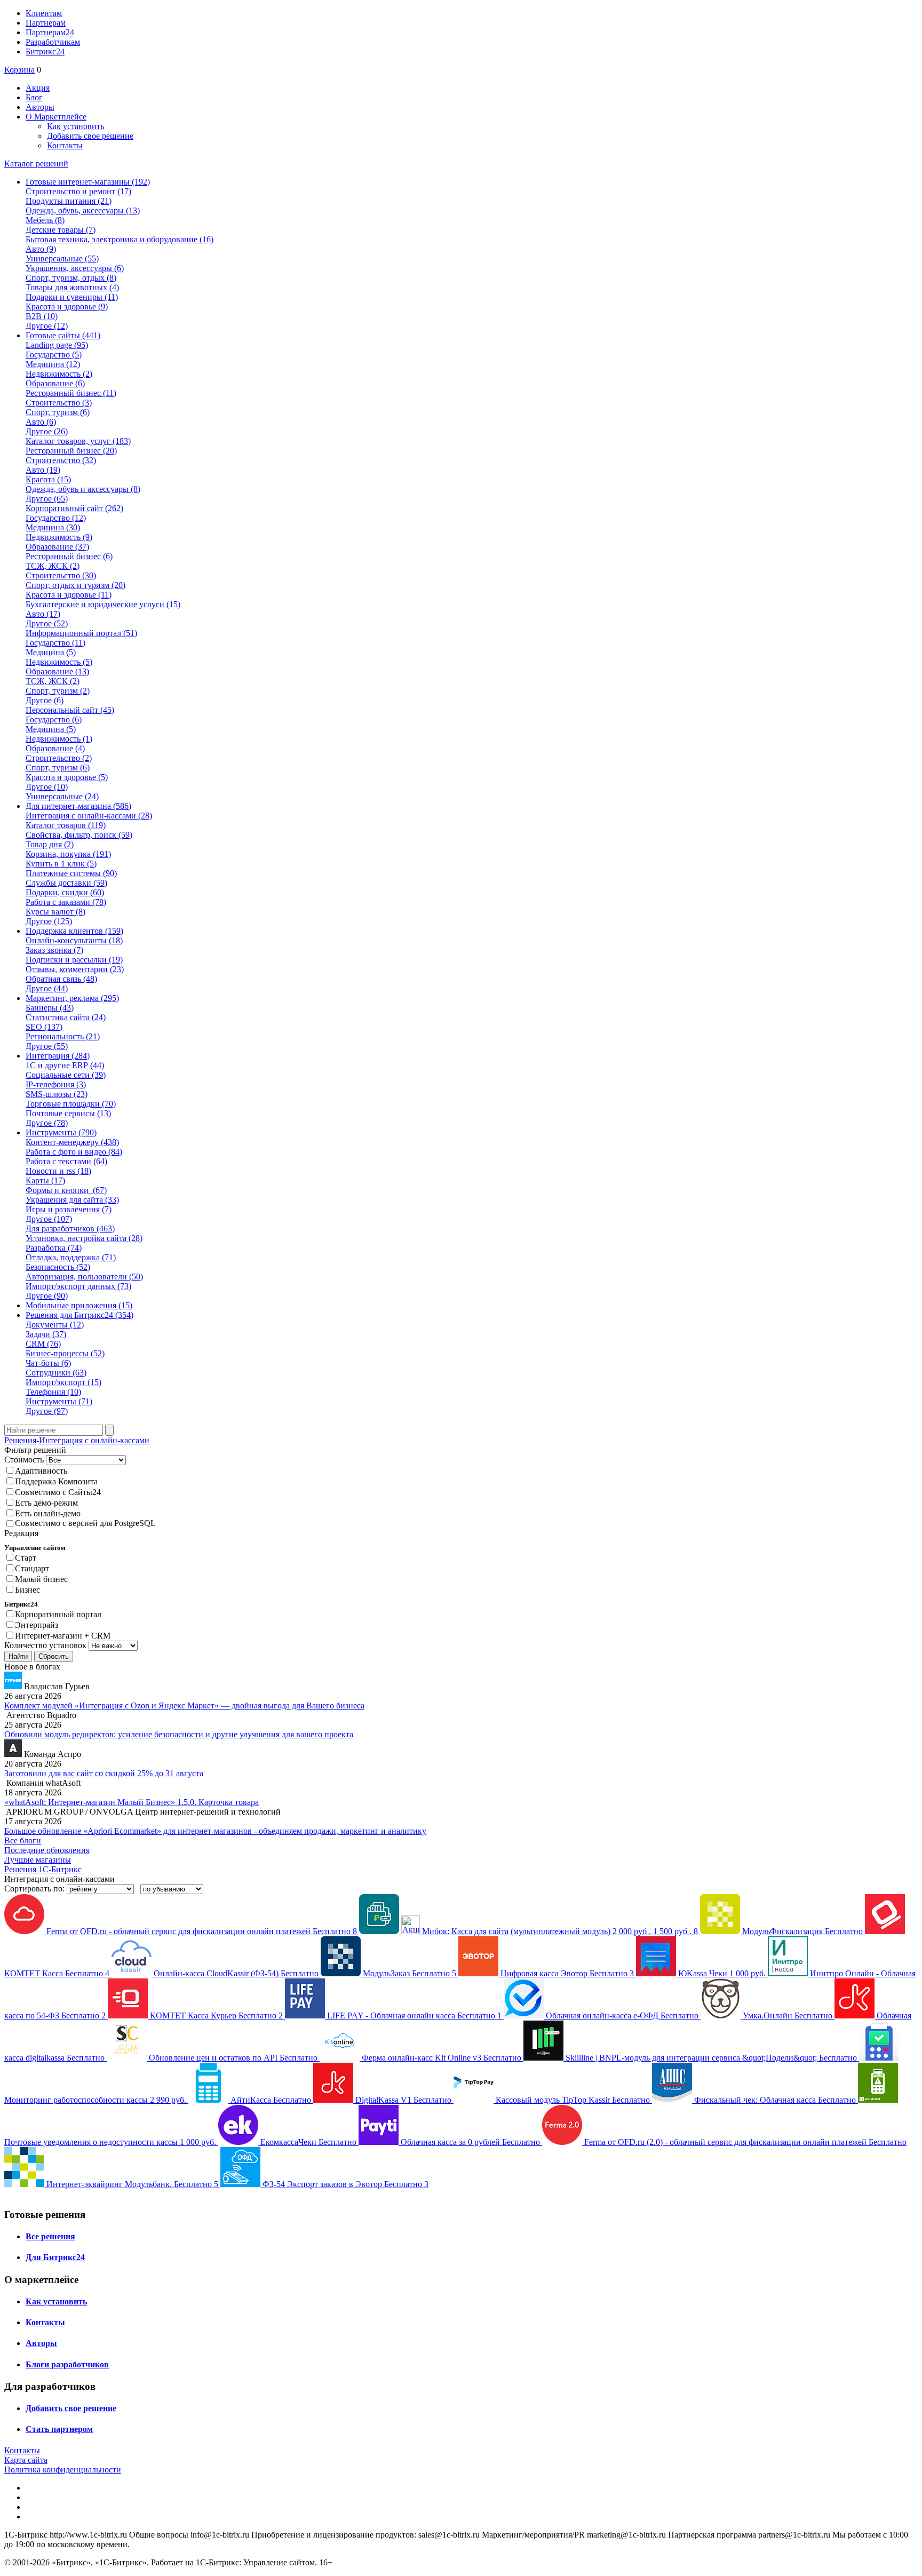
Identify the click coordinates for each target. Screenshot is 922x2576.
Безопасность (58, 1267)
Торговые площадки (71, 1104)
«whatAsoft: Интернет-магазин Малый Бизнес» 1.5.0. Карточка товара (132, 1802)
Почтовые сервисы (68, 1113)
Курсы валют (55, 912)
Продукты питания (69, 201)
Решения (20, 1440)
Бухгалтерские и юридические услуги (103, 604)
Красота (48, 479)
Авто (41, 249)
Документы (55, 1325)
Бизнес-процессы (65, 1353)
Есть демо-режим (46, 1503)
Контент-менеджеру (72, 1142)
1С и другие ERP (65, 1065)
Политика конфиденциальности (63, 2470)
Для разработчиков (70, 1229)
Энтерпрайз (37, 1625)
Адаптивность (41, 1471)
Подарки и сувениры (72, 297)
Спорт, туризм (58, 412)
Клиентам (44, 13)
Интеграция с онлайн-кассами (89, 816)
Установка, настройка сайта (84, 1238)
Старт (26, 1558)
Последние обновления (47, 1850)
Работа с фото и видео (74, 1152)
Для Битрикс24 (55, 2257)
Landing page (57, 345)
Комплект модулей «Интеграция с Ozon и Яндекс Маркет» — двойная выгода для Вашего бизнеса (184, 1706)
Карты (45, 1180)
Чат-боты (48, 1363)
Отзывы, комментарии (75, 969)
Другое (47, 326)
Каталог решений (36, 164)
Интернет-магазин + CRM (63, 1636)
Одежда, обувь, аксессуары (83, 210)
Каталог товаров (66, 825)
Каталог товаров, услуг (78, 441)
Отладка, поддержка (71, 1257)
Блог (34, 97)
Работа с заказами (66, 902)
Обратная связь (61, 979)
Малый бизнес (41, 1579)
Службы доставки (66, 883)
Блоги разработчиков (67, 2364)
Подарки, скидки (65, 892)
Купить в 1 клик (61, 864)
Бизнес (27, 1590)
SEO (44, 1027)
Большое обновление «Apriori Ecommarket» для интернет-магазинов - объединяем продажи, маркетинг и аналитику (215, 1831)
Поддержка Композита (56, 1481)
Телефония (53, 1392)
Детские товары (61, 230)
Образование (55, 383)
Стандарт (32, 1568)
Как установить (75, 126)
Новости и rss (58, 1171)
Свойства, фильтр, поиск (79, 835)
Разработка (54, 1248)
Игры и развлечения (69, 1209)
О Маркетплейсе (56, 117)
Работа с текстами (66, 1161)
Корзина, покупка (68, 854)
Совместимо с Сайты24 (58, 1492)
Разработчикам (53, 42)
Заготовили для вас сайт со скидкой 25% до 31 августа (104, 1773)
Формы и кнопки (66, 1190)
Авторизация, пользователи (84, 1277)
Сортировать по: (34, 1889)
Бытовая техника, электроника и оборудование (120, 239)
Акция (38, 88)
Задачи (46, 1334)
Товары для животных (72, 287)
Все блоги (23, 1840)
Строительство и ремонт (78, 191)
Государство (54, 355)
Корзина (19, 70)
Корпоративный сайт (74, 508)
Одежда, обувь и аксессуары (83, 489)
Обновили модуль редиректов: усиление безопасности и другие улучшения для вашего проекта (179, 1734)
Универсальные (62, 259)
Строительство (59, 403)
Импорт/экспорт (63, 1382)
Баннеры (50, 1008)
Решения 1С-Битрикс (43, 1869)
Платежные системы (71, 873)
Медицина (53, 364)
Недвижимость (59, 374)
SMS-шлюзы (57, 1094)
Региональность (63, 1036)
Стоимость (24, 1460)
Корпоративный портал (58, 1614)
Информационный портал (81, 633)
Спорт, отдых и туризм (75, 585)
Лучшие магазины (38, 1860)
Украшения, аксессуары (75, 268)
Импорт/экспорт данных (78, 1286)
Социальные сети (66, 1075)
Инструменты (59, 1401)
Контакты (65, 145)
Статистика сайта (66, 1017)
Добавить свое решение (90, 136)
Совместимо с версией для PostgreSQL (85, 1523)
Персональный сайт (70, 710)
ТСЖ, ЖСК (53, 566)
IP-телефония (56, 1084)
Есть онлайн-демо (48, 1513)
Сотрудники (56, 1373)
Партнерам (46, 23)
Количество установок (45, 1645)
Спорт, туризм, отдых (71, 278)
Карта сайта (26, 2460)
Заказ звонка (54, 950)
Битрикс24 (45, 51)
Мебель (45, 220)
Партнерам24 (50, 32)
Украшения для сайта (72, 1200)
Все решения (50, 2236)
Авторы (40, 107)
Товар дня (50, 844)
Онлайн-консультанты (74, 940)
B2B (42, 316)
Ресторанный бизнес (71, 393)
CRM (43, 1344)
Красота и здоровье (67, 307)
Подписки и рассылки (74, 960)
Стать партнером (59, 2429)
